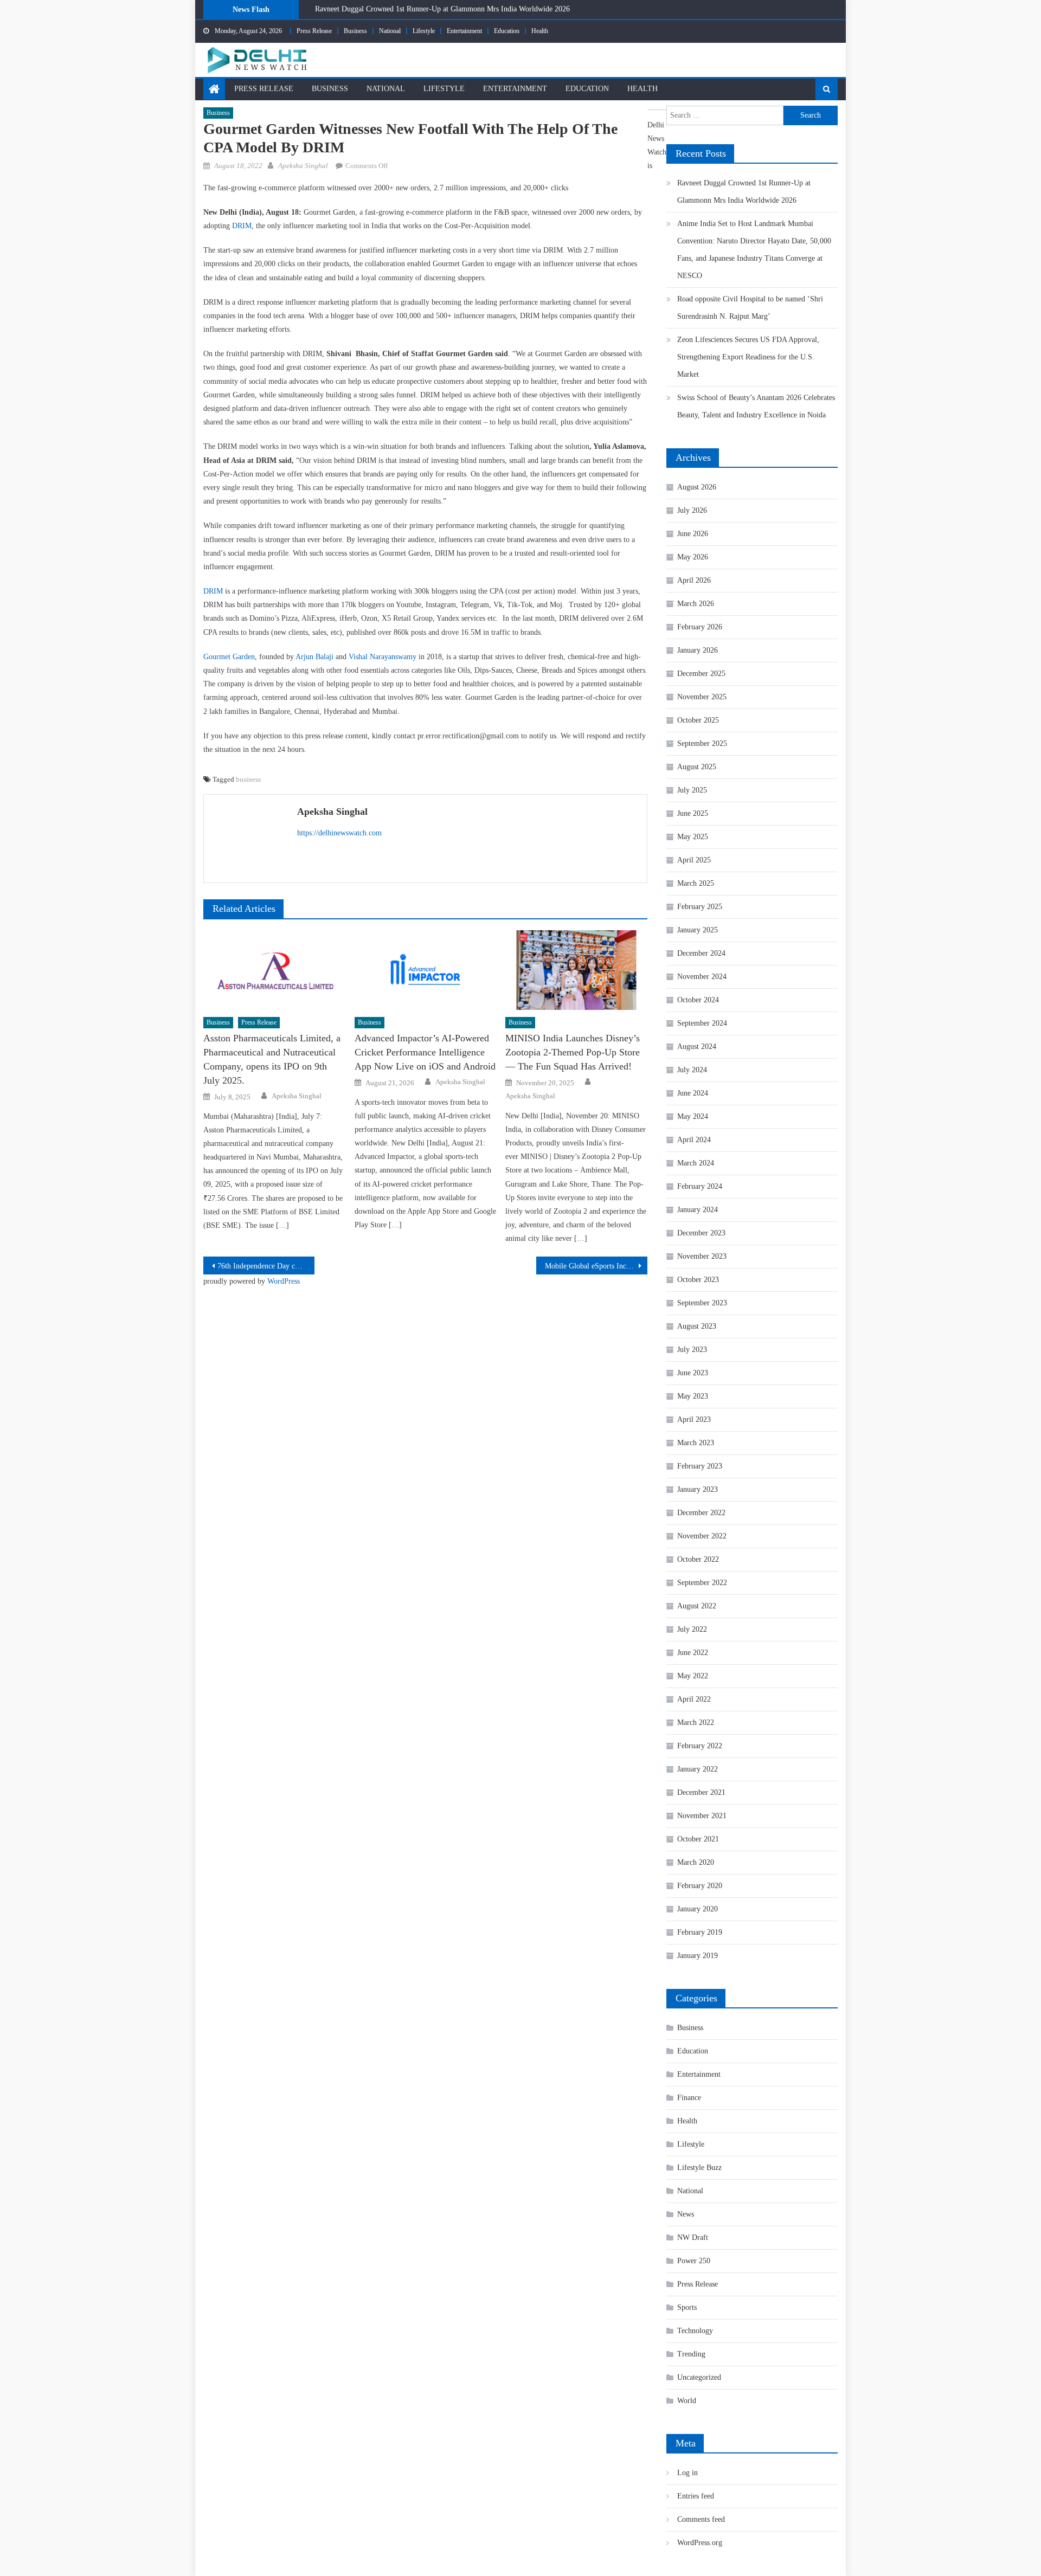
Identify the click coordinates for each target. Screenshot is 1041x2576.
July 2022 (692, 1629)
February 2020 (700, 1886)
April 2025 (694, 860)
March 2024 (696, 1163)
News (686, 2214)
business (248, 779)
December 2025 (701, 674)
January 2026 (698, 650)
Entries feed (696, 2496)
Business (355, 31)
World (687, 2401)
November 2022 (702, 1536)
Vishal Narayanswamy (383, 657)
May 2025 (693, 837)
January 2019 (698, 1956)
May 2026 (693, 557)
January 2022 (698, 1769)
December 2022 (701, 1513)
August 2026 (697, 487)
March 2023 (696, 1443)
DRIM (242, 226)
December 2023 (701, 1233)
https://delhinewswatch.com (339, 833)
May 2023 (693, 1396)
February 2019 (700, 1932)
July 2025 (692, 790)
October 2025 (698, 720)
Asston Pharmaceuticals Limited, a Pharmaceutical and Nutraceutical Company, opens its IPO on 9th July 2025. (272, 1059)
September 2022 (702, 1583)
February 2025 (700, 907)
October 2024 (698, 1000)
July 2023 (692, 1350)
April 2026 (694, 580)
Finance (689, 2098)
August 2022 (697, 1606)
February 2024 (700, 1186)
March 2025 (696, 883)
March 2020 (696, 1862)
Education (507, 31)
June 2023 (693, 1373)
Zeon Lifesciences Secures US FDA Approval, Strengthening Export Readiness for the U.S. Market (748, 357)
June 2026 (693, 534)
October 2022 (698, 1559)
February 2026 (700, 627)
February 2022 (700, 1746)
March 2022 (696, 1722)
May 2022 (693, 1676)
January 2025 (698, 930)
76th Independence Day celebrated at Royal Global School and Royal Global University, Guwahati (266, 1266)
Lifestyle (424, 31)
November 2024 (702, 977)
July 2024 (692, 1070)
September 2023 (702, 1303)
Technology (695, 2331)
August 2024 (697, 1046)
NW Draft (693, 2237)
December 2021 (701, 1792)
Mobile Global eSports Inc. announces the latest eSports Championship (596, 1266)
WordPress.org (700, 2543)
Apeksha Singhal (303, 166)
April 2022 (694, 1699)
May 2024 (693, 1116)
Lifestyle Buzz (699, 2168)
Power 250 (694, 2261)
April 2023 (694, 1419)
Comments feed (701, 2519)
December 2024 (701, 953)
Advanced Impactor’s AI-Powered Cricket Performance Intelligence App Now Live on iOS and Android (425, 1052)
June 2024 (693, 1093)
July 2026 (692, 510)
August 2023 (697, 1326)
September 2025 (702, 743)
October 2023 (698, 1280)
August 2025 (697, 767)
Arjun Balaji (314, 657)
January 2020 (698, 1909)
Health (540, 31)
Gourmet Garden (229, 657)
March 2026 (696, 604)
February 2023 (700, 1466)
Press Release (314, 31)
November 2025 (702, 697)
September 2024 (702, 1023)
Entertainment (464, 31)
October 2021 (698, 1839)
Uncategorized (699, 2377)
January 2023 (698, 1489)
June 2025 (693, 813)
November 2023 (702, 1256)
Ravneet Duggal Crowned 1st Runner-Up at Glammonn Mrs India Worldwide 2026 (442, 9)
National (390, 31)
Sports (687, 2307)
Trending (691, 2354)
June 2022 (693, 1653)
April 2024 (694, 1140)
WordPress (284, 1281)
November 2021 (702, 1816)
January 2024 (698, 1210)
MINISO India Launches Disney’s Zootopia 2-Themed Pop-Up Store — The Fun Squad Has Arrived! (573, 1052)
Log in (687, 2473)
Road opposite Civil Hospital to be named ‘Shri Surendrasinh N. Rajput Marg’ (750, 308)
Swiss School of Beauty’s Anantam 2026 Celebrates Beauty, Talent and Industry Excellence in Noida (756, 406)
